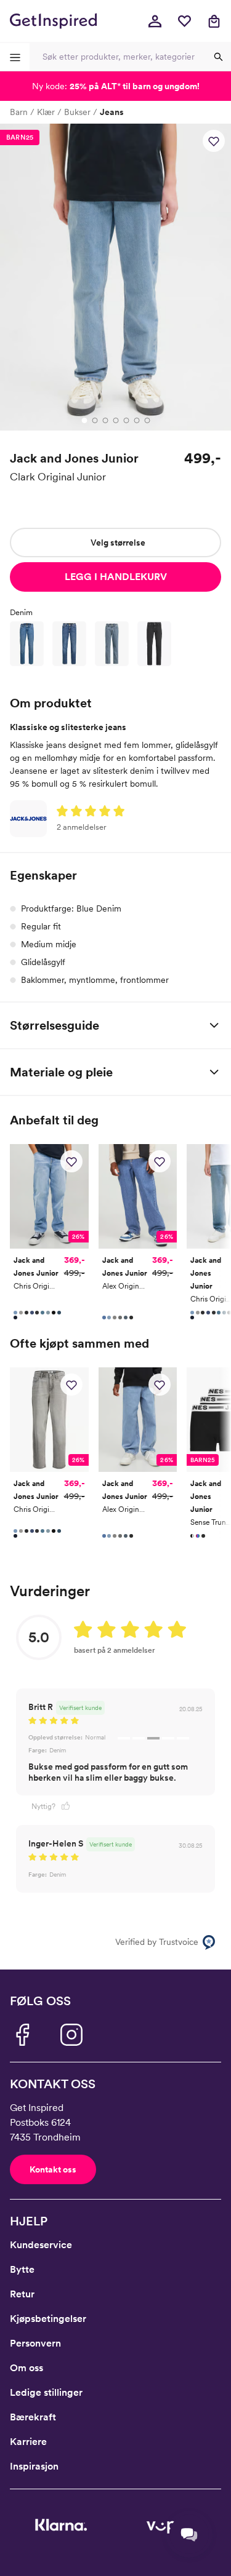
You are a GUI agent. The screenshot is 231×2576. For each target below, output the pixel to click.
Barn (19, 112)
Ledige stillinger (46, 2392)
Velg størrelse (118, 543)
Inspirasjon (34, 2466)
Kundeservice (41, 2245)
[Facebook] (22, 2035)
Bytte (22, 2269)
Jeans (112, 112)
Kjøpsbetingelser (48, 2319)
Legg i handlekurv (116, 577)
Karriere (28, 2442)
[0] (184, 21)
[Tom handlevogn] (214, 21)
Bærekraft (33, 2417)
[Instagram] (71, 2035)
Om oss (26, 2368)
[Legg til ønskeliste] (214, 141)
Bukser (77, 112)
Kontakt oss (53, 2169)
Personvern (35, 2343)
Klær (46, 112)
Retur (22, 2294)
